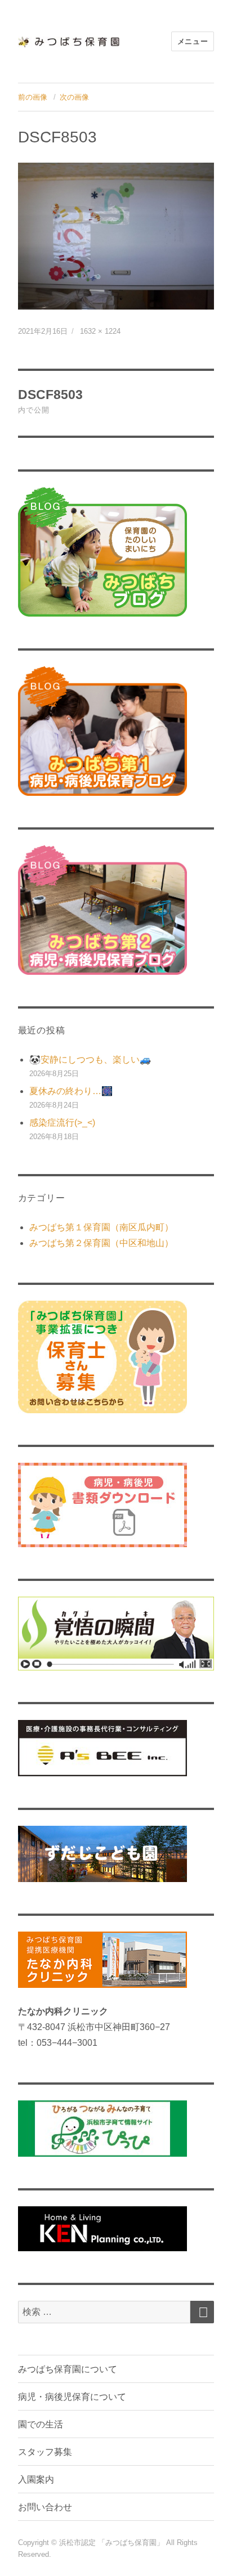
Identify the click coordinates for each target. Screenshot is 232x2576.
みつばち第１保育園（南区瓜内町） (101, 1227)
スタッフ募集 (45, 2452)
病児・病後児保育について (72, 2397)
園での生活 (41, 2424)
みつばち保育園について (68, 2369)
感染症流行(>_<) (62, 1123)
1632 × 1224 (100, 331)
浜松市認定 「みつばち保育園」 (113, 2543)
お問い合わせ (45, 2507)
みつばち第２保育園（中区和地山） (101, 1243)
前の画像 (33, 97)
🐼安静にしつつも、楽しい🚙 (90, 1059)
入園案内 (36, 2479)
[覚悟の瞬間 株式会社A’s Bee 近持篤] (116, 1634)
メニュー (193, 41)
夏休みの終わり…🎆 (71, 1091)
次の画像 (74, 97)
